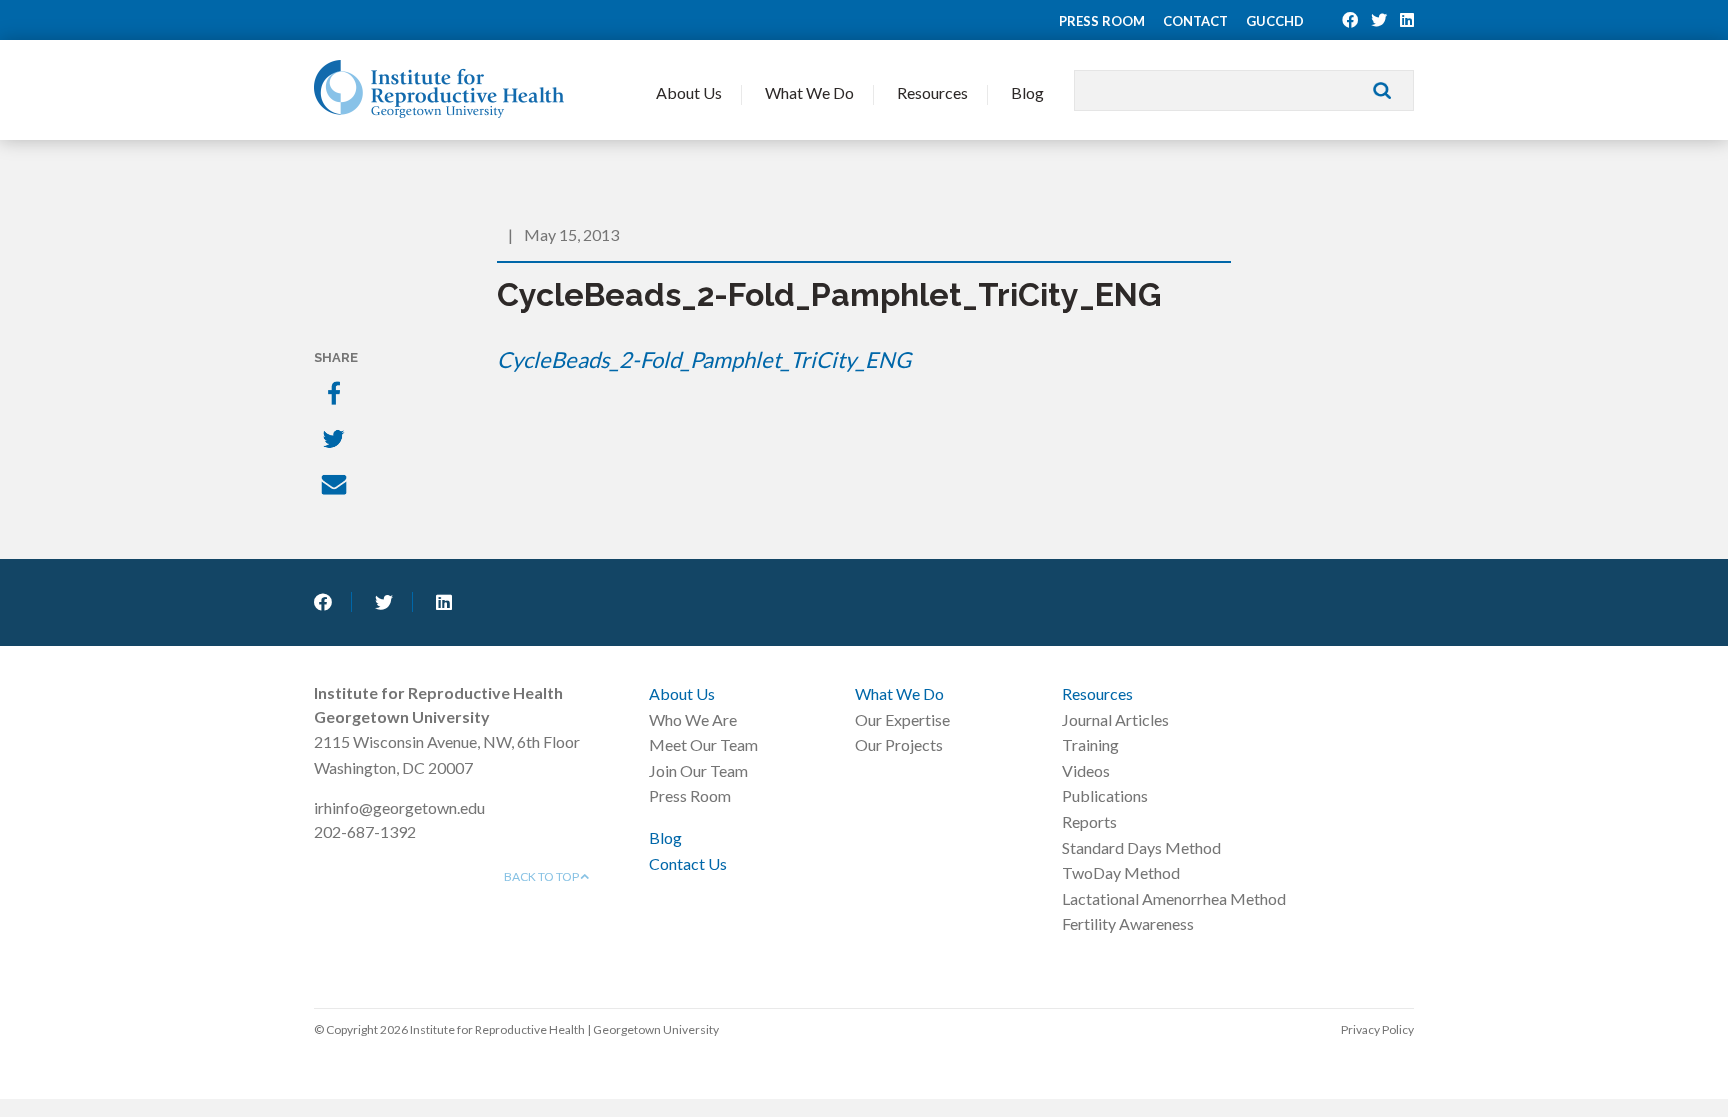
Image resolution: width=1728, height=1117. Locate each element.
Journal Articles (1115, 719)
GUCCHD (1275, 21)
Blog (1027, 92)
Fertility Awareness (1128, 923)
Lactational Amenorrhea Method (1174, 898)
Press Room (1102, 21)
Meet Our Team (703, 744)
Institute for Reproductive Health (439, 89)
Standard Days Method (1141, 847)
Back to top (542, 876)
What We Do (809, 92)
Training (1090, 744)
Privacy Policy (1377, 1029)
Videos (1086, 770)
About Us (689, 92)
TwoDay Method (1121, 872)
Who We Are (693, 719)
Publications (1105, 795)
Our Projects (899, 744)
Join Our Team (698, 770)
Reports (1089, 821)
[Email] (336, 487)
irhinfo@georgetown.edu (399, 807)
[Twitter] (336, 441)
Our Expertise (902, 719)
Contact (1195, 21)
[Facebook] (336, 395)
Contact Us (688, 863)
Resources (932, 92)
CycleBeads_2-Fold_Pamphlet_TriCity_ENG (704, 359)
